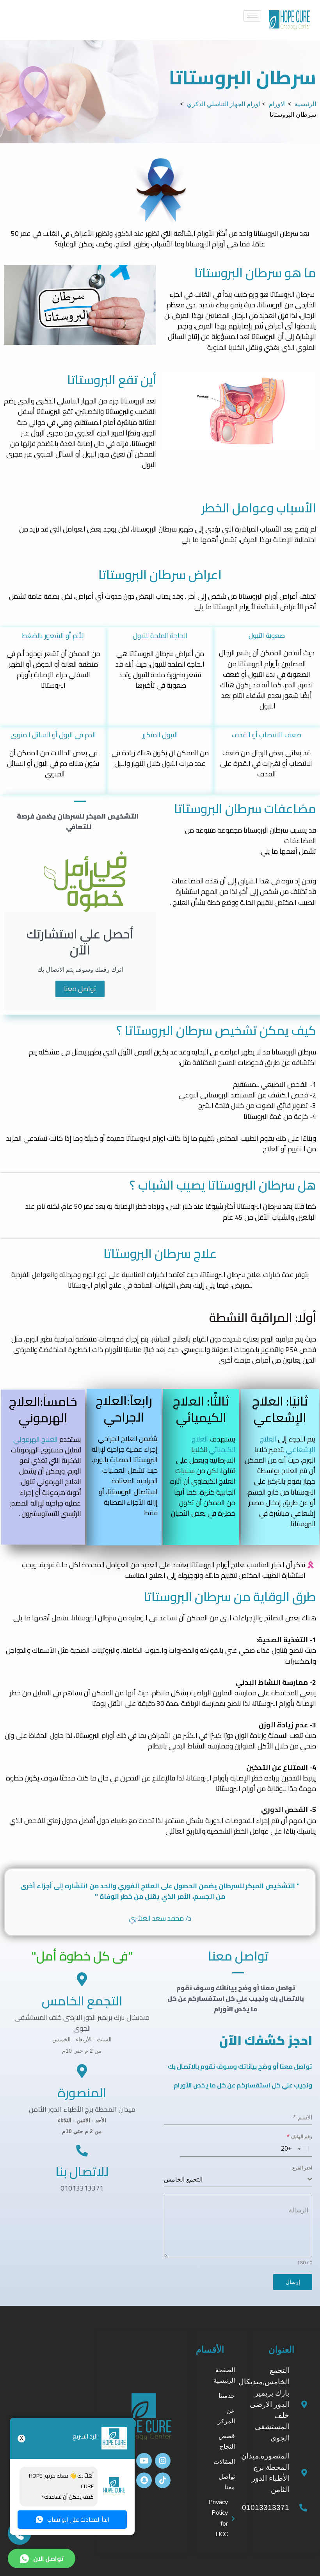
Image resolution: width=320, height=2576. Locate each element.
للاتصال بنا (82, 2171)
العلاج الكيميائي (213, 1444)
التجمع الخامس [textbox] (183, 2179)
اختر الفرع (302, 2168)
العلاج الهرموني (36, 1439)
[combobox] (302, 2149)
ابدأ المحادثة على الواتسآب (78, 2520)
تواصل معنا (80, 989)
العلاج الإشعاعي (288, 1444)
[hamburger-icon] (252, 16)
